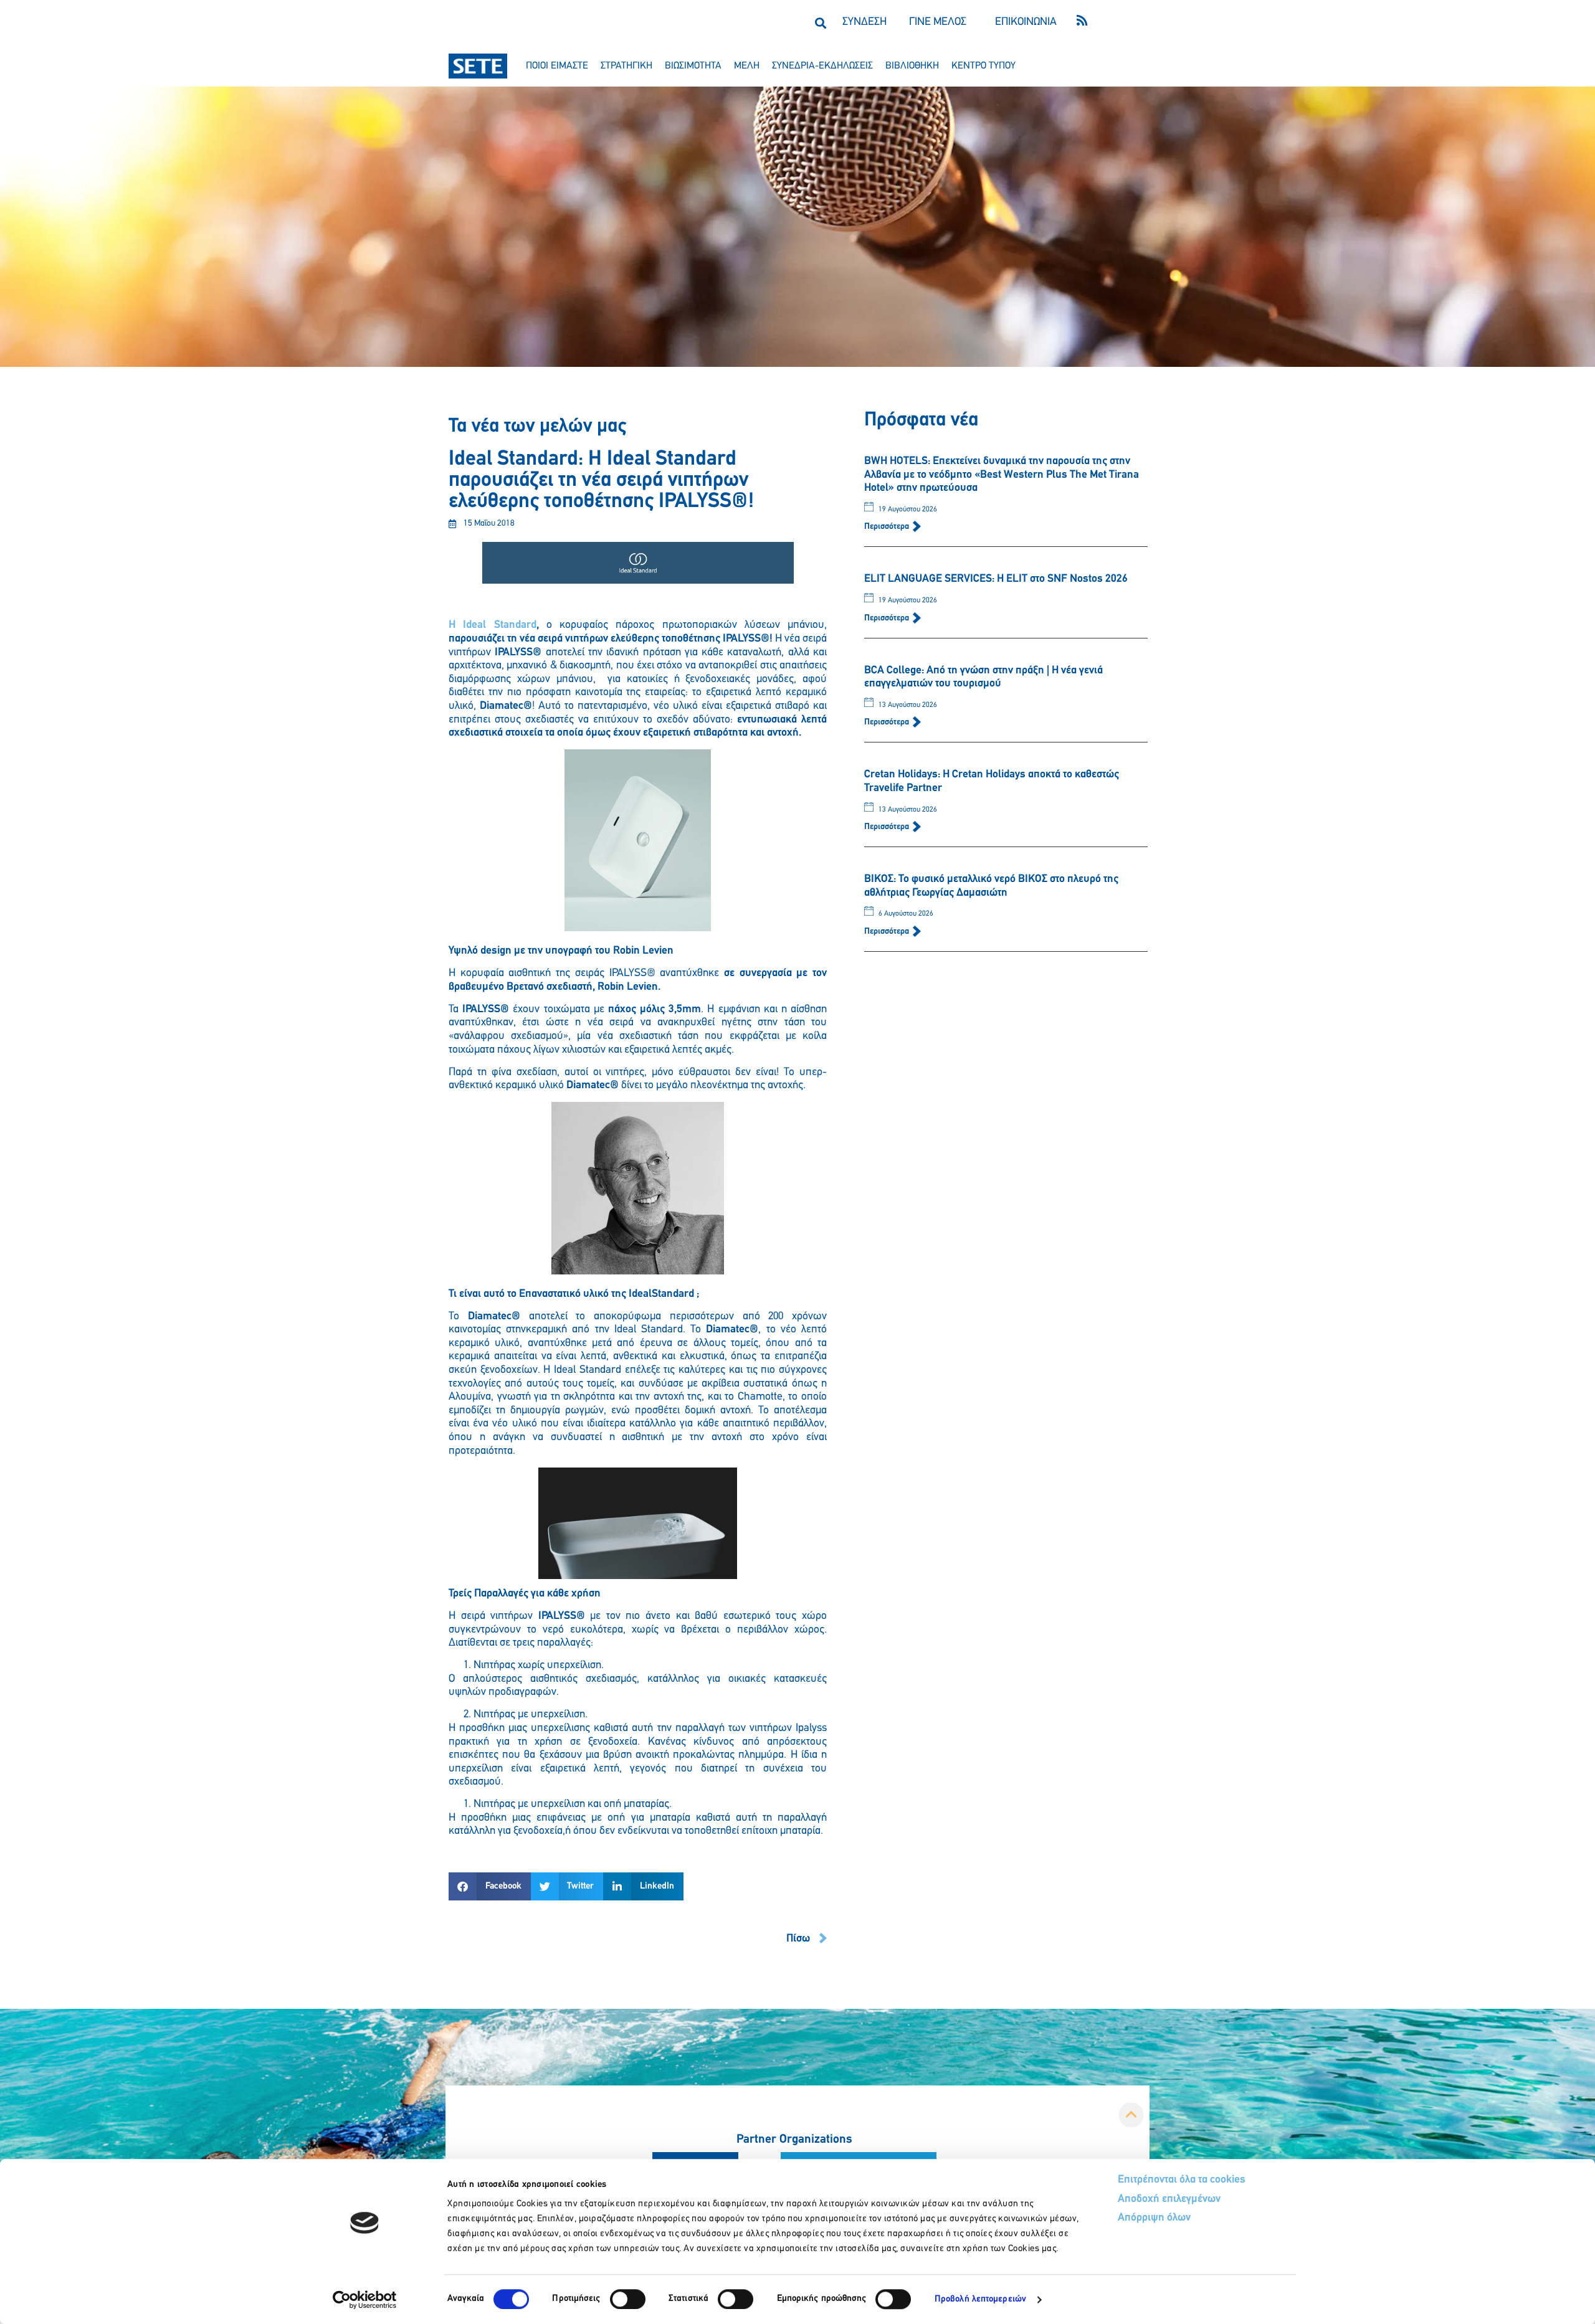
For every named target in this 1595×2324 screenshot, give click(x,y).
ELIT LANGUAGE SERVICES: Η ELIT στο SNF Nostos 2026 (996, 579)
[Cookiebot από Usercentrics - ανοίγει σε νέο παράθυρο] (365, 2300)
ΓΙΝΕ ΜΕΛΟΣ (938, 22)
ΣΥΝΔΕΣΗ (864, 22)
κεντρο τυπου (983, 66)
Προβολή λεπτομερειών (980, 2299)
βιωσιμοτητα (693, 66)
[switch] (628, 2299)
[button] (820, 23)
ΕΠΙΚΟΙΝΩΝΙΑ (1026, 22)
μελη (747, 66)
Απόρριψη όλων (1154, 2218)
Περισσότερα (888, 527)
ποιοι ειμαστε (557, 66)
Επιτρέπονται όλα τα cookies (1182, 2180)
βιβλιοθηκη (912, 66)
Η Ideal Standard (493, 625)
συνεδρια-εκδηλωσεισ (822, 66)
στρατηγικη (626, 66)
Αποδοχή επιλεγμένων (1169, 2199)
